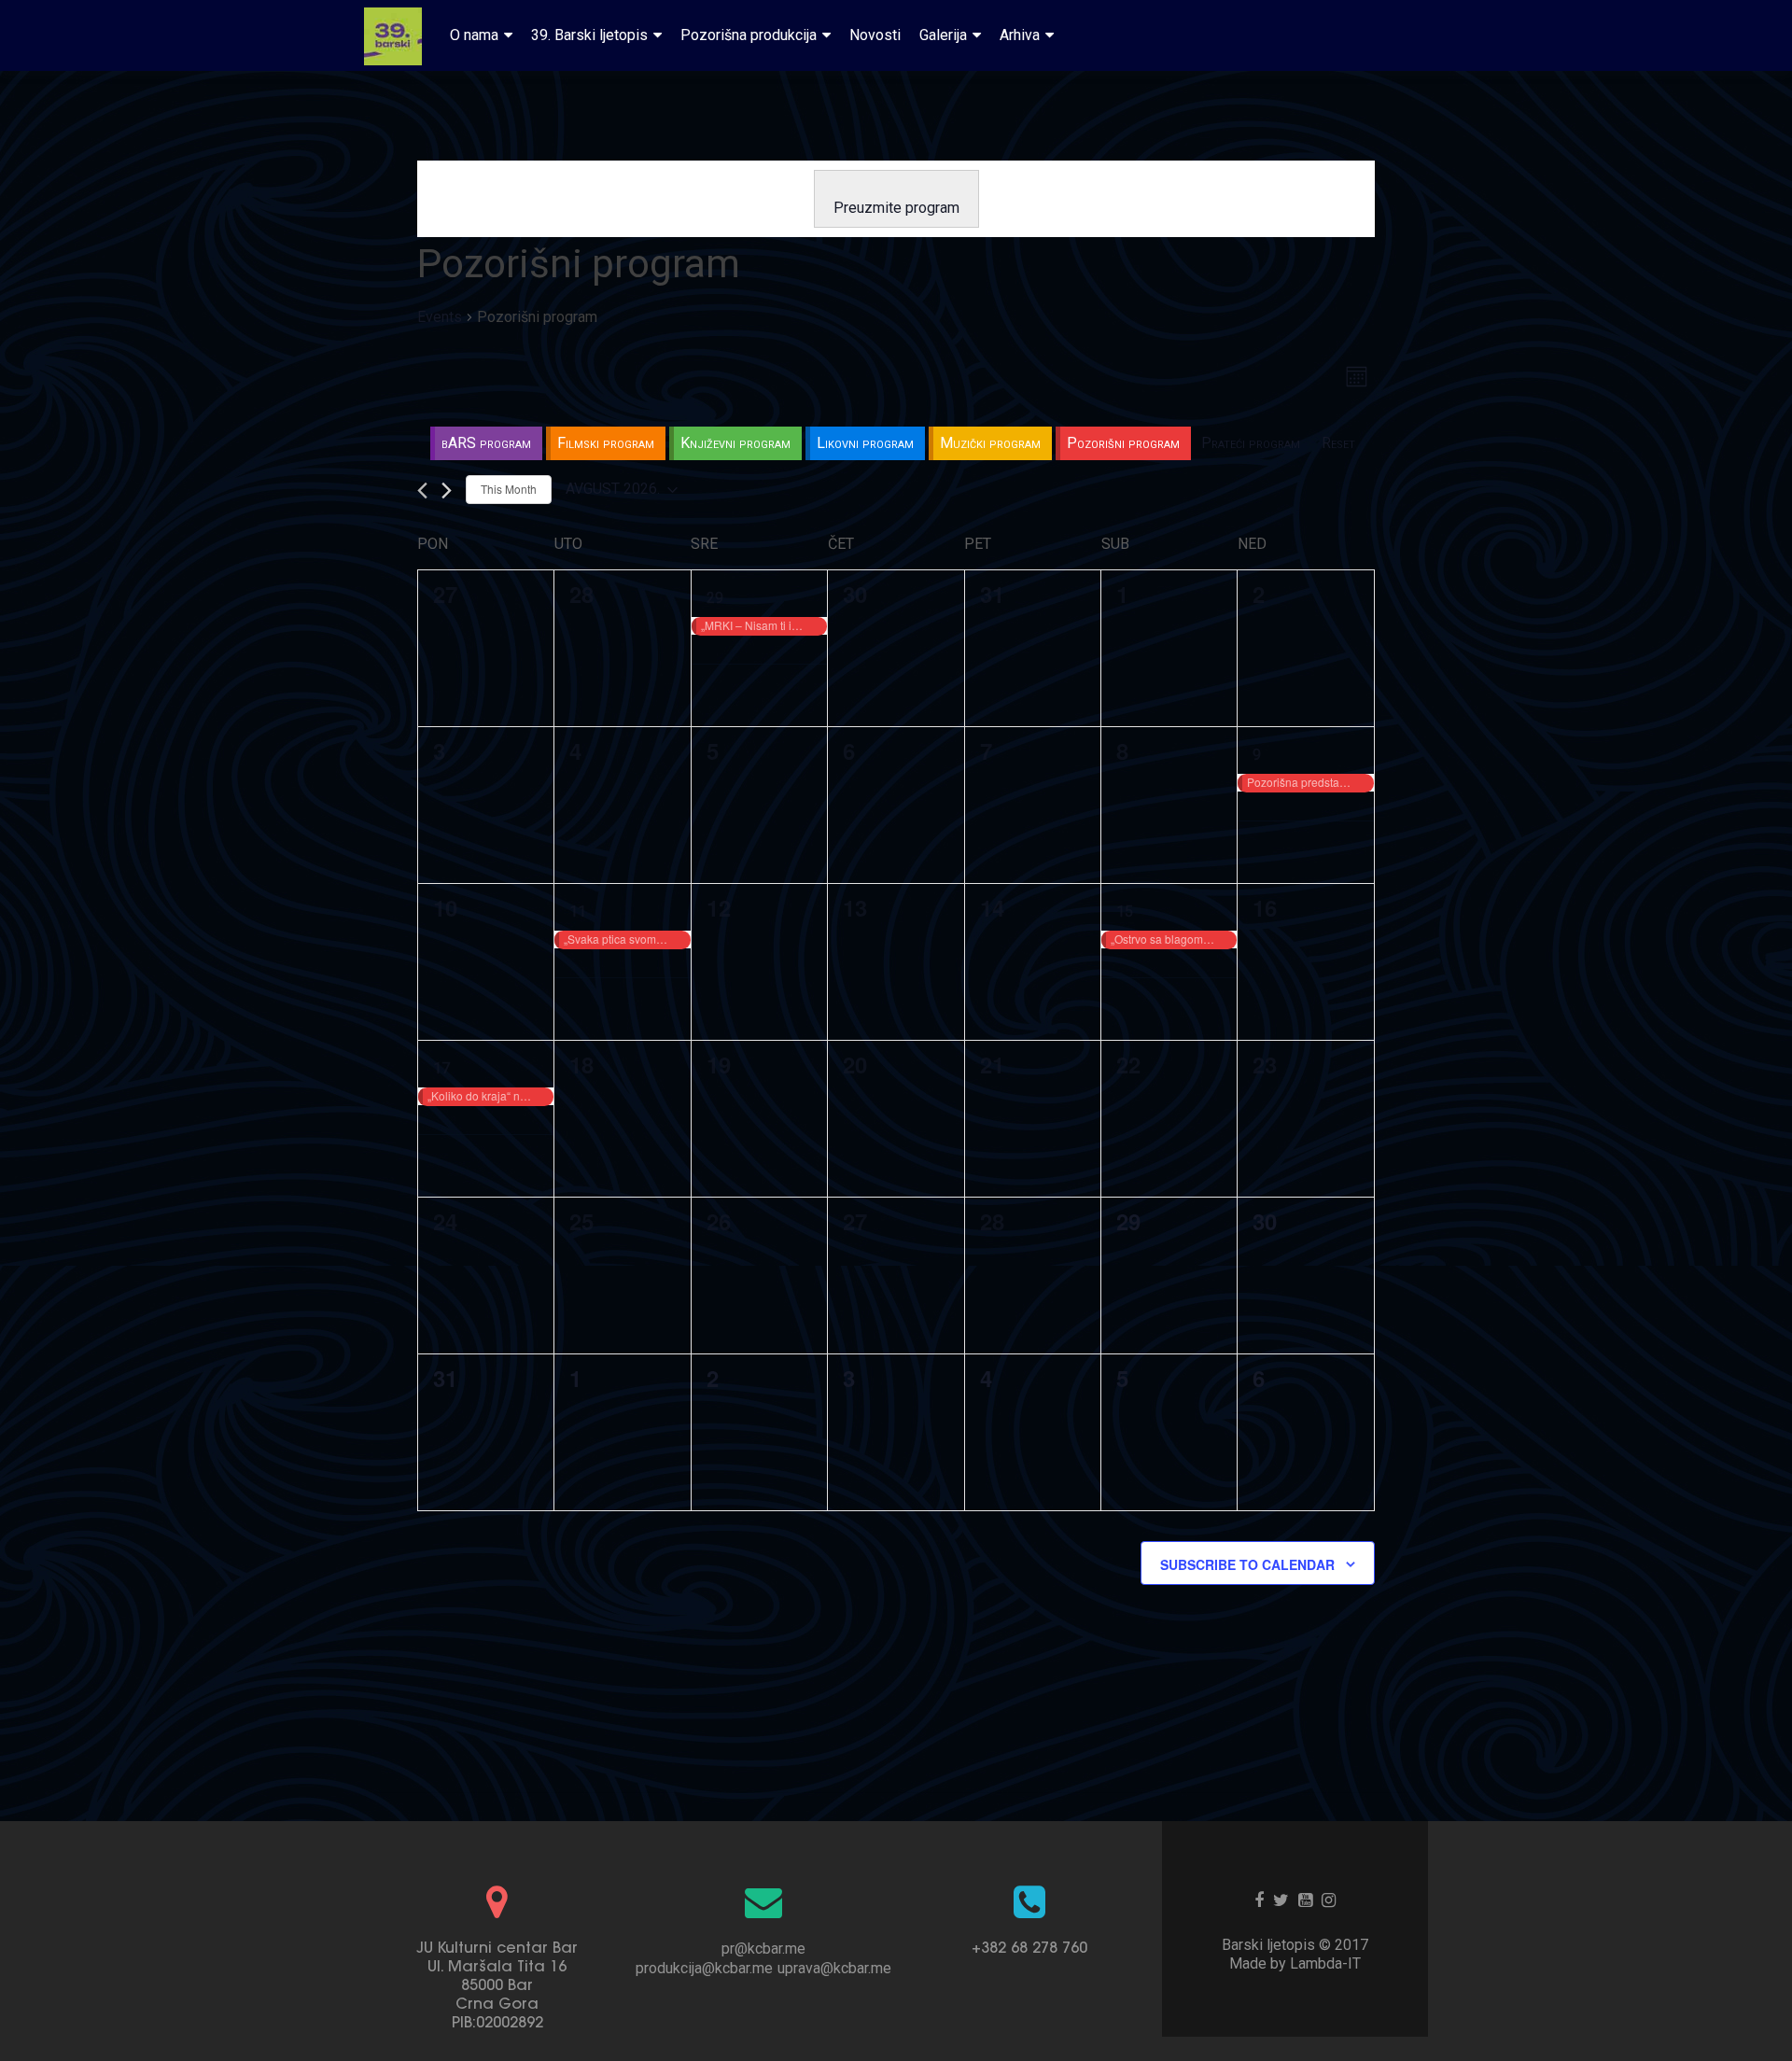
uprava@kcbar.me (834, 1968)
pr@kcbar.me (763, 1949)
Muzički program (990, 443)
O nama (474, 35)
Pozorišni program (1123, 443)
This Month (509, 489)
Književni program (735, 443)
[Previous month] (422, 491)
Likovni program (865, 443)
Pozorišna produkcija (749, 35)
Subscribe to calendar (1247, 1564)
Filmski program (606, 443)
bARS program (486, 443)
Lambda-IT (1325, 1963)
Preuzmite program (896, 208)
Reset (1338, 443)
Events (440, 317)
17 (441, 1068)
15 (1125, 911)
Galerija (943, 35)
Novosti (875, 35)
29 (715, 598)
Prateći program (1251, 443)
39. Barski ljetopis (589, 35)
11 (578, 911)
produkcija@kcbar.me (704, 1968)
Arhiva (1020, 35)
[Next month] (447, 491)
